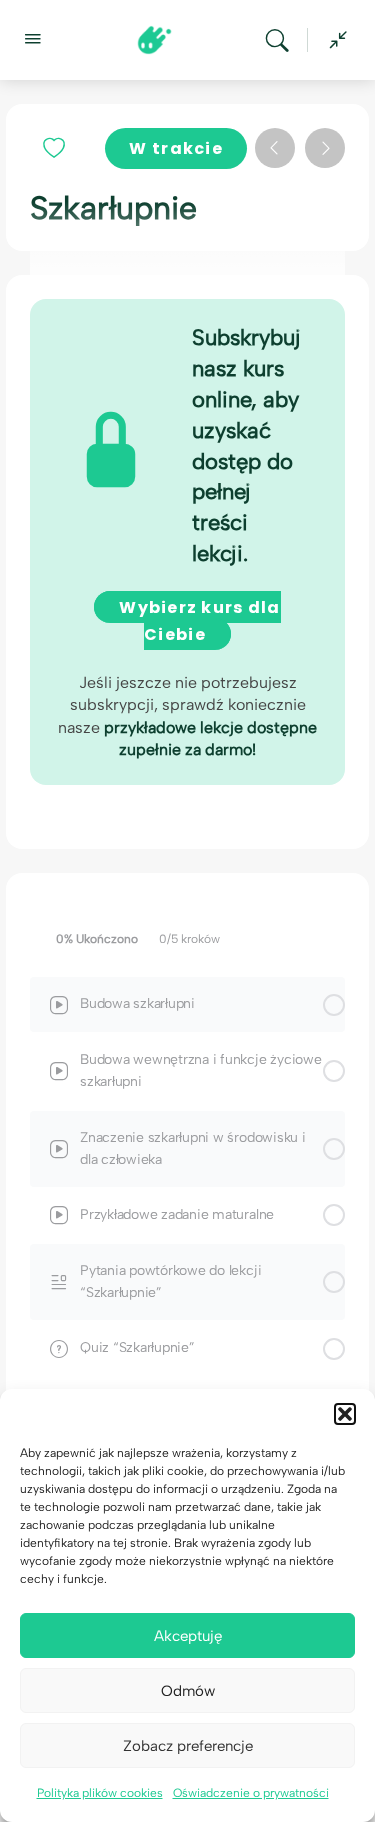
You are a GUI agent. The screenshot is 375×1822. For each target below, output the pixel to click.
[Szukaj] (282, 40)
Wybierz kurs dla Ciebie (199, 621)
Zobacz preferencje (188, 1746)
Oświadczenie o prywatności (251, 1793)
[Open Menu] (32, 38)
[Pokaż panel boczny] (333, 40)
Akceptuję (188, 1636)
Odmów (188, 1691)
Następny (325, 148)
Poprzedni (275, 148)
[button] (345, 1414)
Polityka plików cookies (100, 1793)
